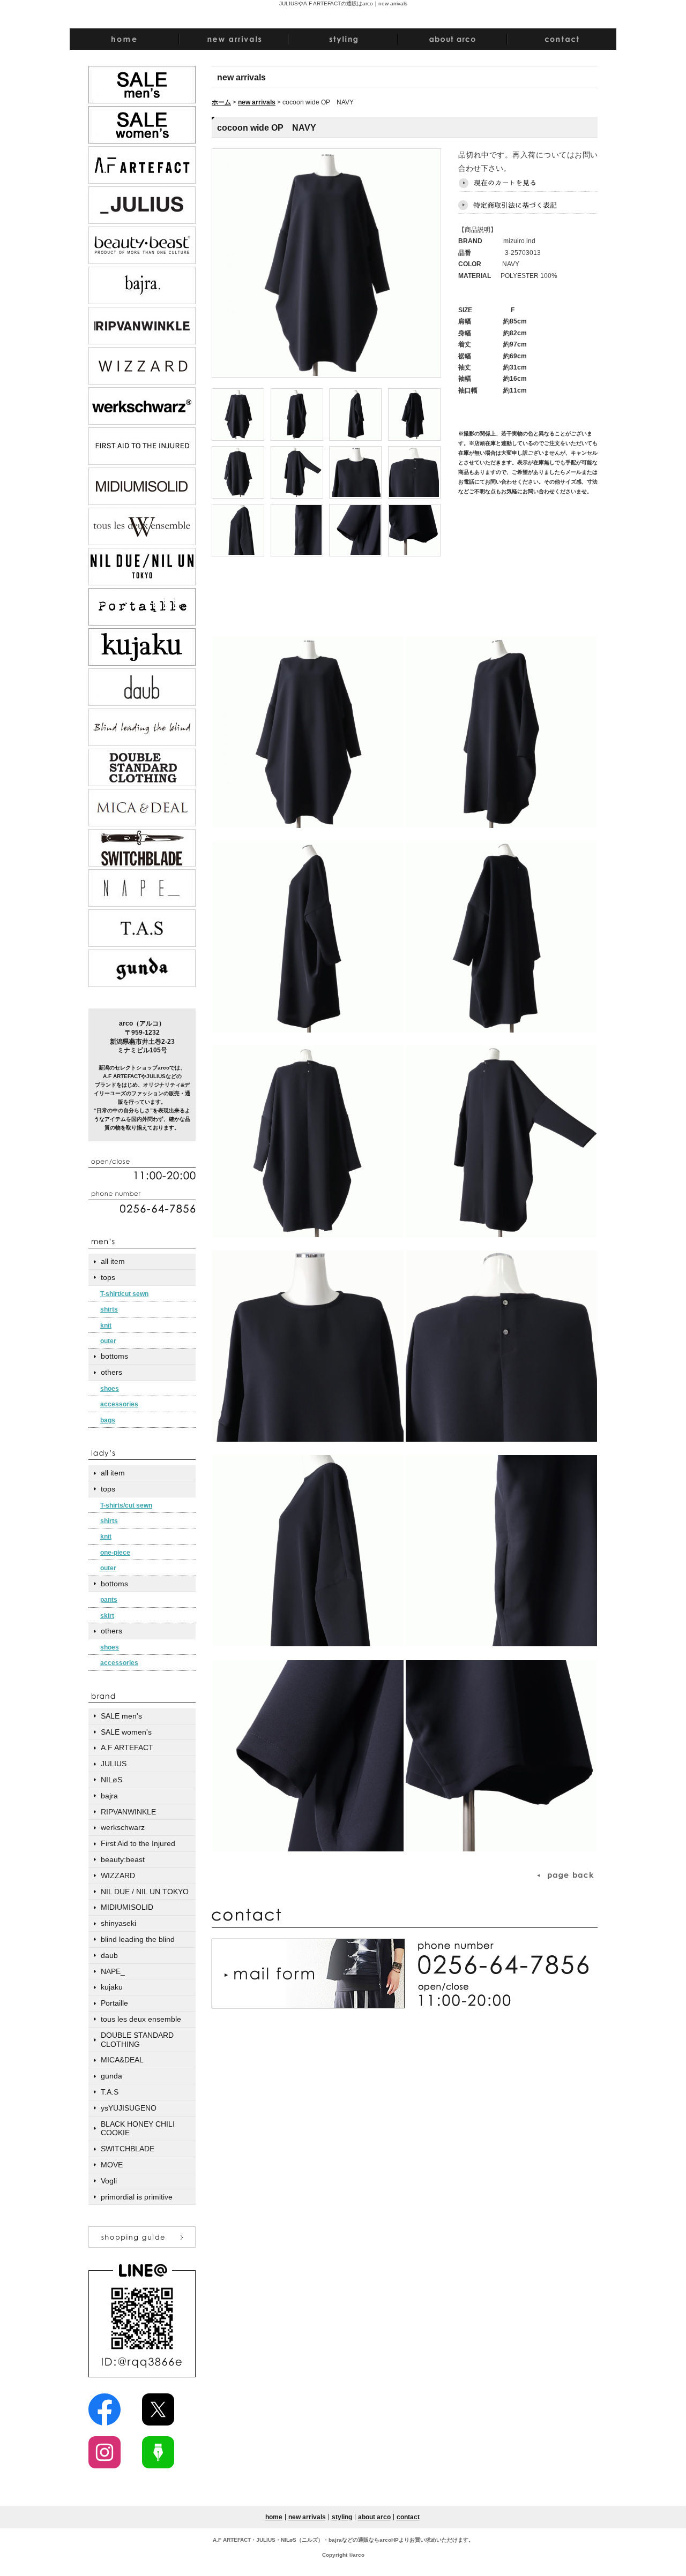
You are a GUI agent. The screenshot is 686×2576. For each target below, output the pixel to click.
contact (408, 2517)
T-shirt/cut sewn (124, 1294)
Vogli (109, 2181)
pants (109, 1600)
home (274, 2517)
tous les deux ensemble (141, 2019)
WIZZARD (118, 1875)
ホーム (221, 102)
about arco (374, 2517)
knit (106, 1325)
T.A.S (110, 2092)
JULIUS (114, 1764)
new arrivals (257, 102)
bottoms (114, 1356)
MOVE (112, 2165)
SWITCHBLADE (128, 2149)
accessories (119, 1404)
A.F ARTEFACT (127, 1748)
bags (108, 1420)
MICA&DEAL (122, 2060)
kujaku (112, 1987)
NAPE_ (113, 1971)
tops (108, 1277)
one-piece (115, 1553)
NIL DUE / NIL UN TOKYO (145, 1892)
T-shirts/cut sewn (126, 1505)
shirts (109, 1309)
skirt (107, 1616)
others (111, 1372)
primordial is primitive (137, 2197)
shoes (110, 1389)
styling (342, 2517)
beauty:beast (123, 1859)
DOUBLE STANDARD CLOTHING (137, 2040)
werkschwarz (123, 1827)
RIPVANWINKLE (128, 1812)
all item (113, 1261)
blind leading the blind (138, 1939)
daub (109, 1955)
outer (108, 1341)
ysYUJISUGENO (129, 2108)
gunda (111, 2076)
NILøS (111, 1780)
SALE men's (121, 1716)
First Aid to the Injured (138, 1843)
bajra (109, 1796)
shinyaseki (118, 1923)
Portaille (114, 2003)
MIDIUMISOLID (127, 1907)
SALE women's (126, 1732)
